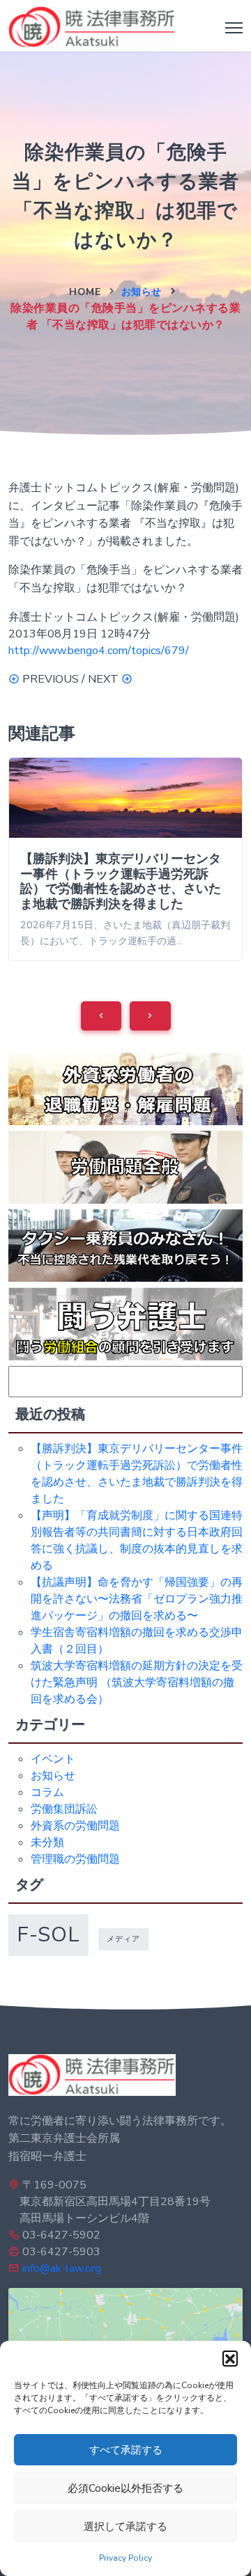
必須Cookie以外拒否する (125, 2488)
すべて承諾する (126, 2450)
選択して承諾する (125, 2527)
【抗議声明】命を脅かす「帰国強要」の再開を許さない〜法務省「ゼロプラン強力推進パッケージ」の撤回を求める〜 (137, 1599)
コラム (47, 1792)
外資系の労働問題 (75, 1826)
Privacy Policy (125, 2558)
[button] (230, 2358)
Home (85, 292)
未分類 (47, 1843)
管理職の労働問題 (75, 1859)
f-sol (48, 1934)
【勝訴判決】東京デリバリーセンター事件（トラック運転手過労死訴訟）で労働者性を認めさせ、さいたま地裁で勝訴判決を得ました (121, 881)
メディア (123, 1939)
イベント (53, 1759)
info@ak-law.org (62, 2268)
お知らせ (142, 292)
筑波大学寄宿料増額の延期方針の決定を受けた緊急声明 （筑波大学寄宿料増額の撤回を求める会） (137, 1683)
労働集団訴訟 (64, 1809)
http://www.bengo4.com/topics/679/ (99, 651)
